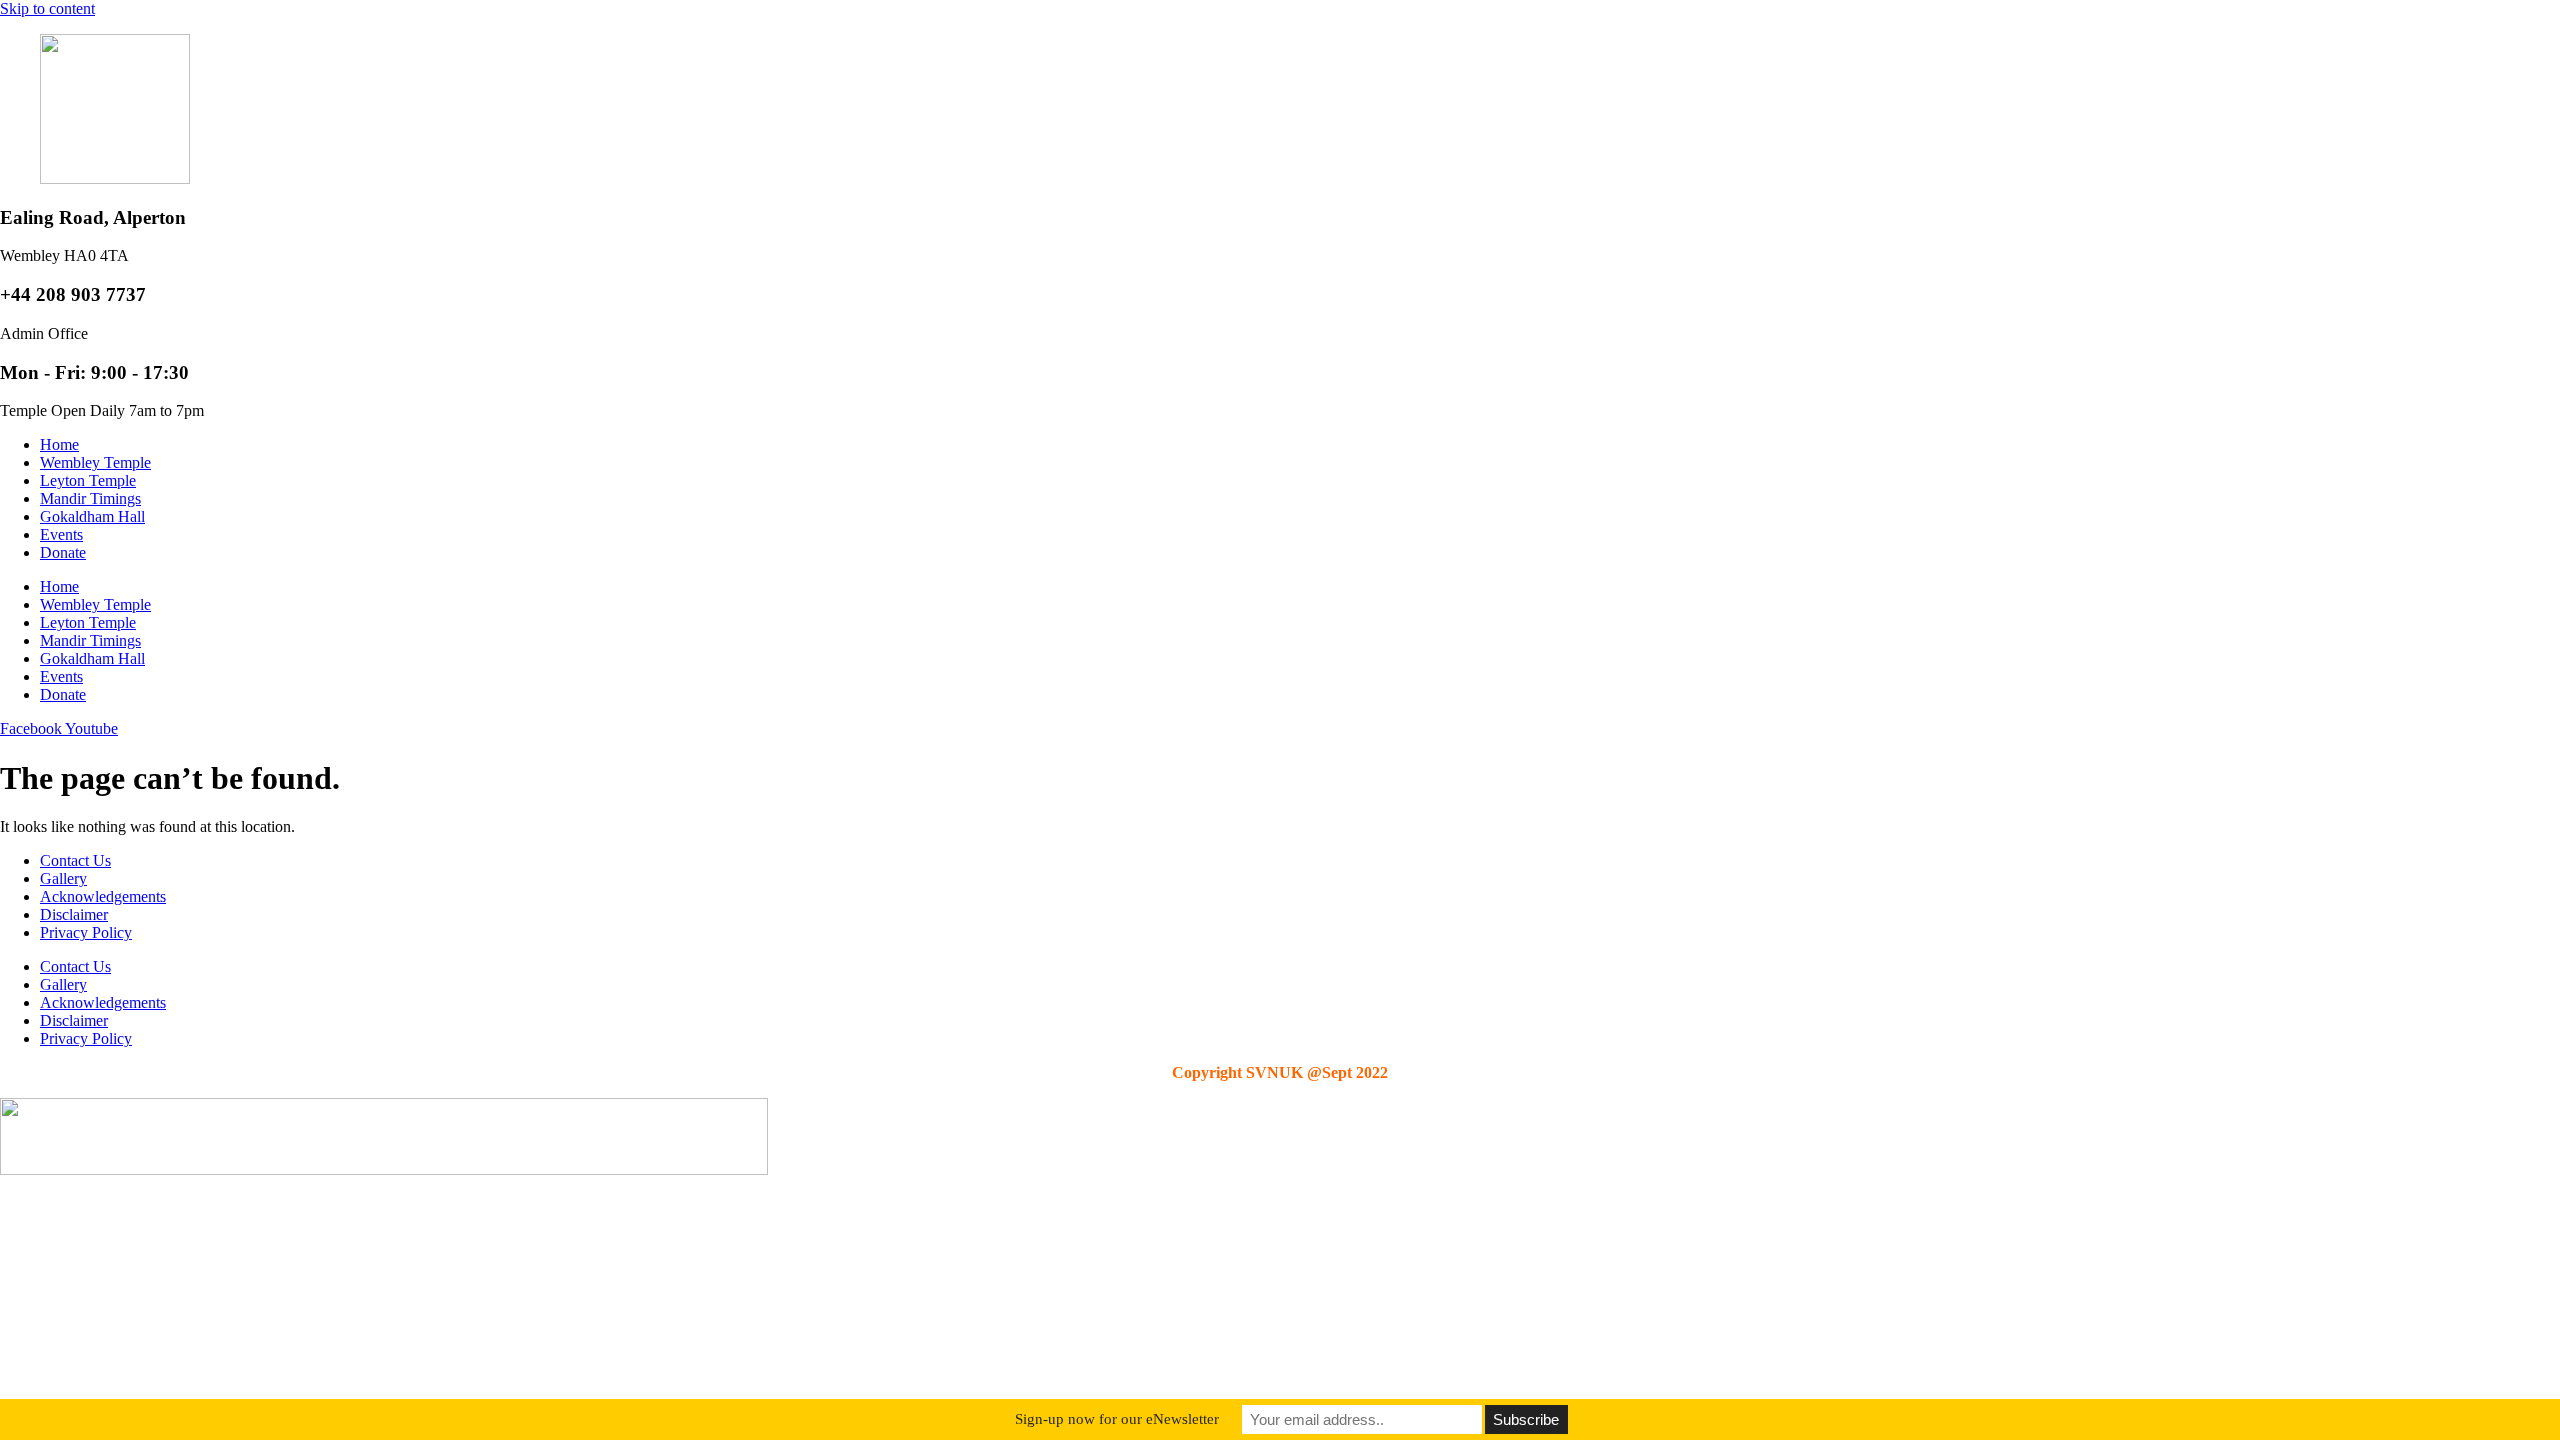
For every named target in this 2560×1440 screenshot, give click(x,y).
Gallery (63, 878)
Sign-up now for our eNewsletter (1117, 1419)
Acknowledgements (103, 896)
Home (59, 444)
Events (61, 534)
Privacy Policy (86, 932)
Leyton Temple (88, 480)
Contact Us (75, 860)
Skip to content (47, 8)
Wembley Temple (95, 462)
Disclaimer (74, 914)
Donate (63, 552)
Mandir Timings (90, 498)
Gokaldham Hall (92, 516)
